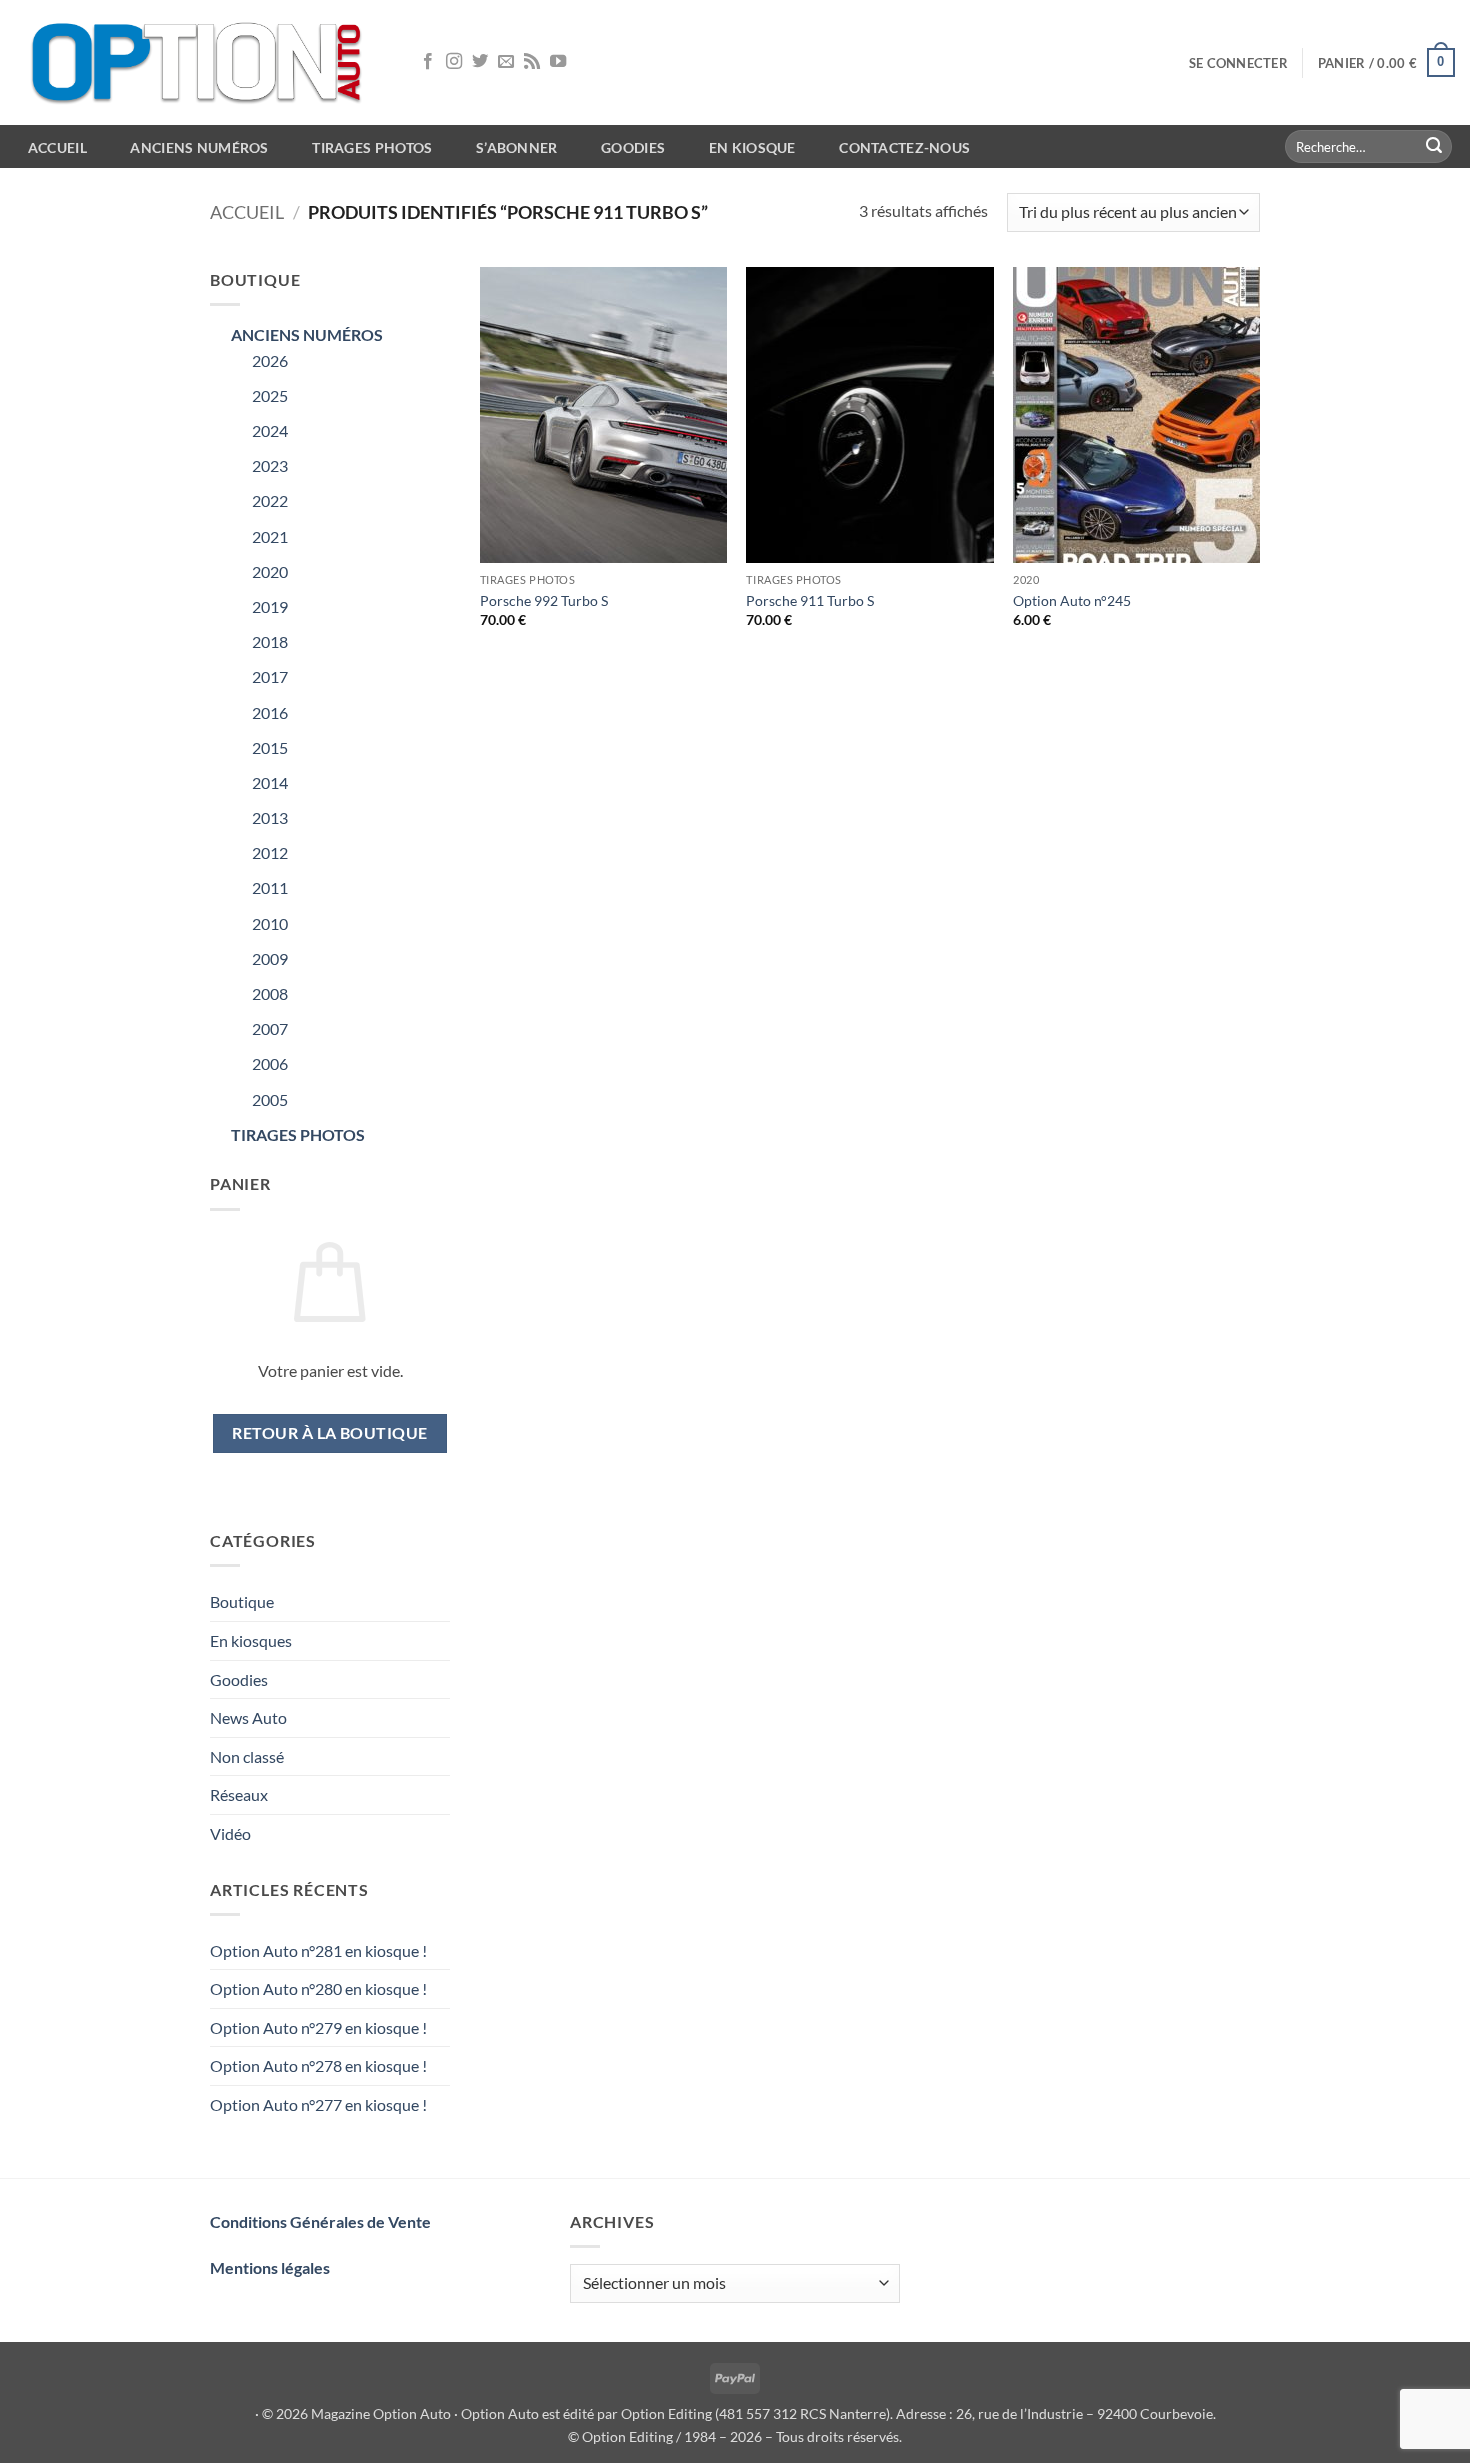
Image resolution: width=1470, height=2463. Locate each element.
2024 (270, 430)
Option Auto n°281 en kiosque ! (318, 1950)
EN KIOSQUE (752, 147)
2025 (270, 395)
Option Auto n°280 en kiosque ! (318, 1988)
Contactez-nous (904, 147)
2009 (270, 958)
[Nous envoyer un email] (506, 62)
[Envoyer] (1434, 147)
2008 (270, 993)
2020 (270, 571)
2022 (270, 500)
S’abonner (517, 147)
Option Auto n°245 (1072, 600)
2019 (270, 606)
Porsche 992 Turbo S (544, 600)
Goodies (633, 147)
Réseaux (239, 1794)
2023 (270, 465)
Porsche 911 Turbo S (810, 600)
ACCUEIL (57, 147)
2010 (270, 923)
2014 (270, 782)
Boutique (242, 1601)
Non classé (247, 1756)
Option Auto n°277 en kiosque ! (318, 2104)
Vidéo (230, 1833)
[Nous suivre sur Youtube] (558, 62)
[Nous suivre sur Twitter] (480, 62)
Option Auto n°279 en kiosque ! (318, 2027)
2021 (270, 536)
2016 (270, 712)
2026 (270, 360)
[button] (1238, 63)
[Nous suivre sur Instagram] (454, 62)
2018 (270, 641)
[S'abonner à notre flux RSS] (532, 62)
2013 (270, 817)
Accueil (247, 212)
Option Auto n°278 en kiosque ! (318, 2065)
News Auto (248, 1717)
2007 (270, 1028)
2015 (270, 747)
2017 (270, 676)
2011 (270, 887)
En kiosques (251, 1640)
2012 (270, 852)
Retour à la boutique (329, 1433)
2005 (270, 1099)
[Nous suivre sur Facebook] (428, 62)
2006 (270, 1063)
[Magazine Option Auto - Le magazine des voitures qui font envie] (200, 62)
